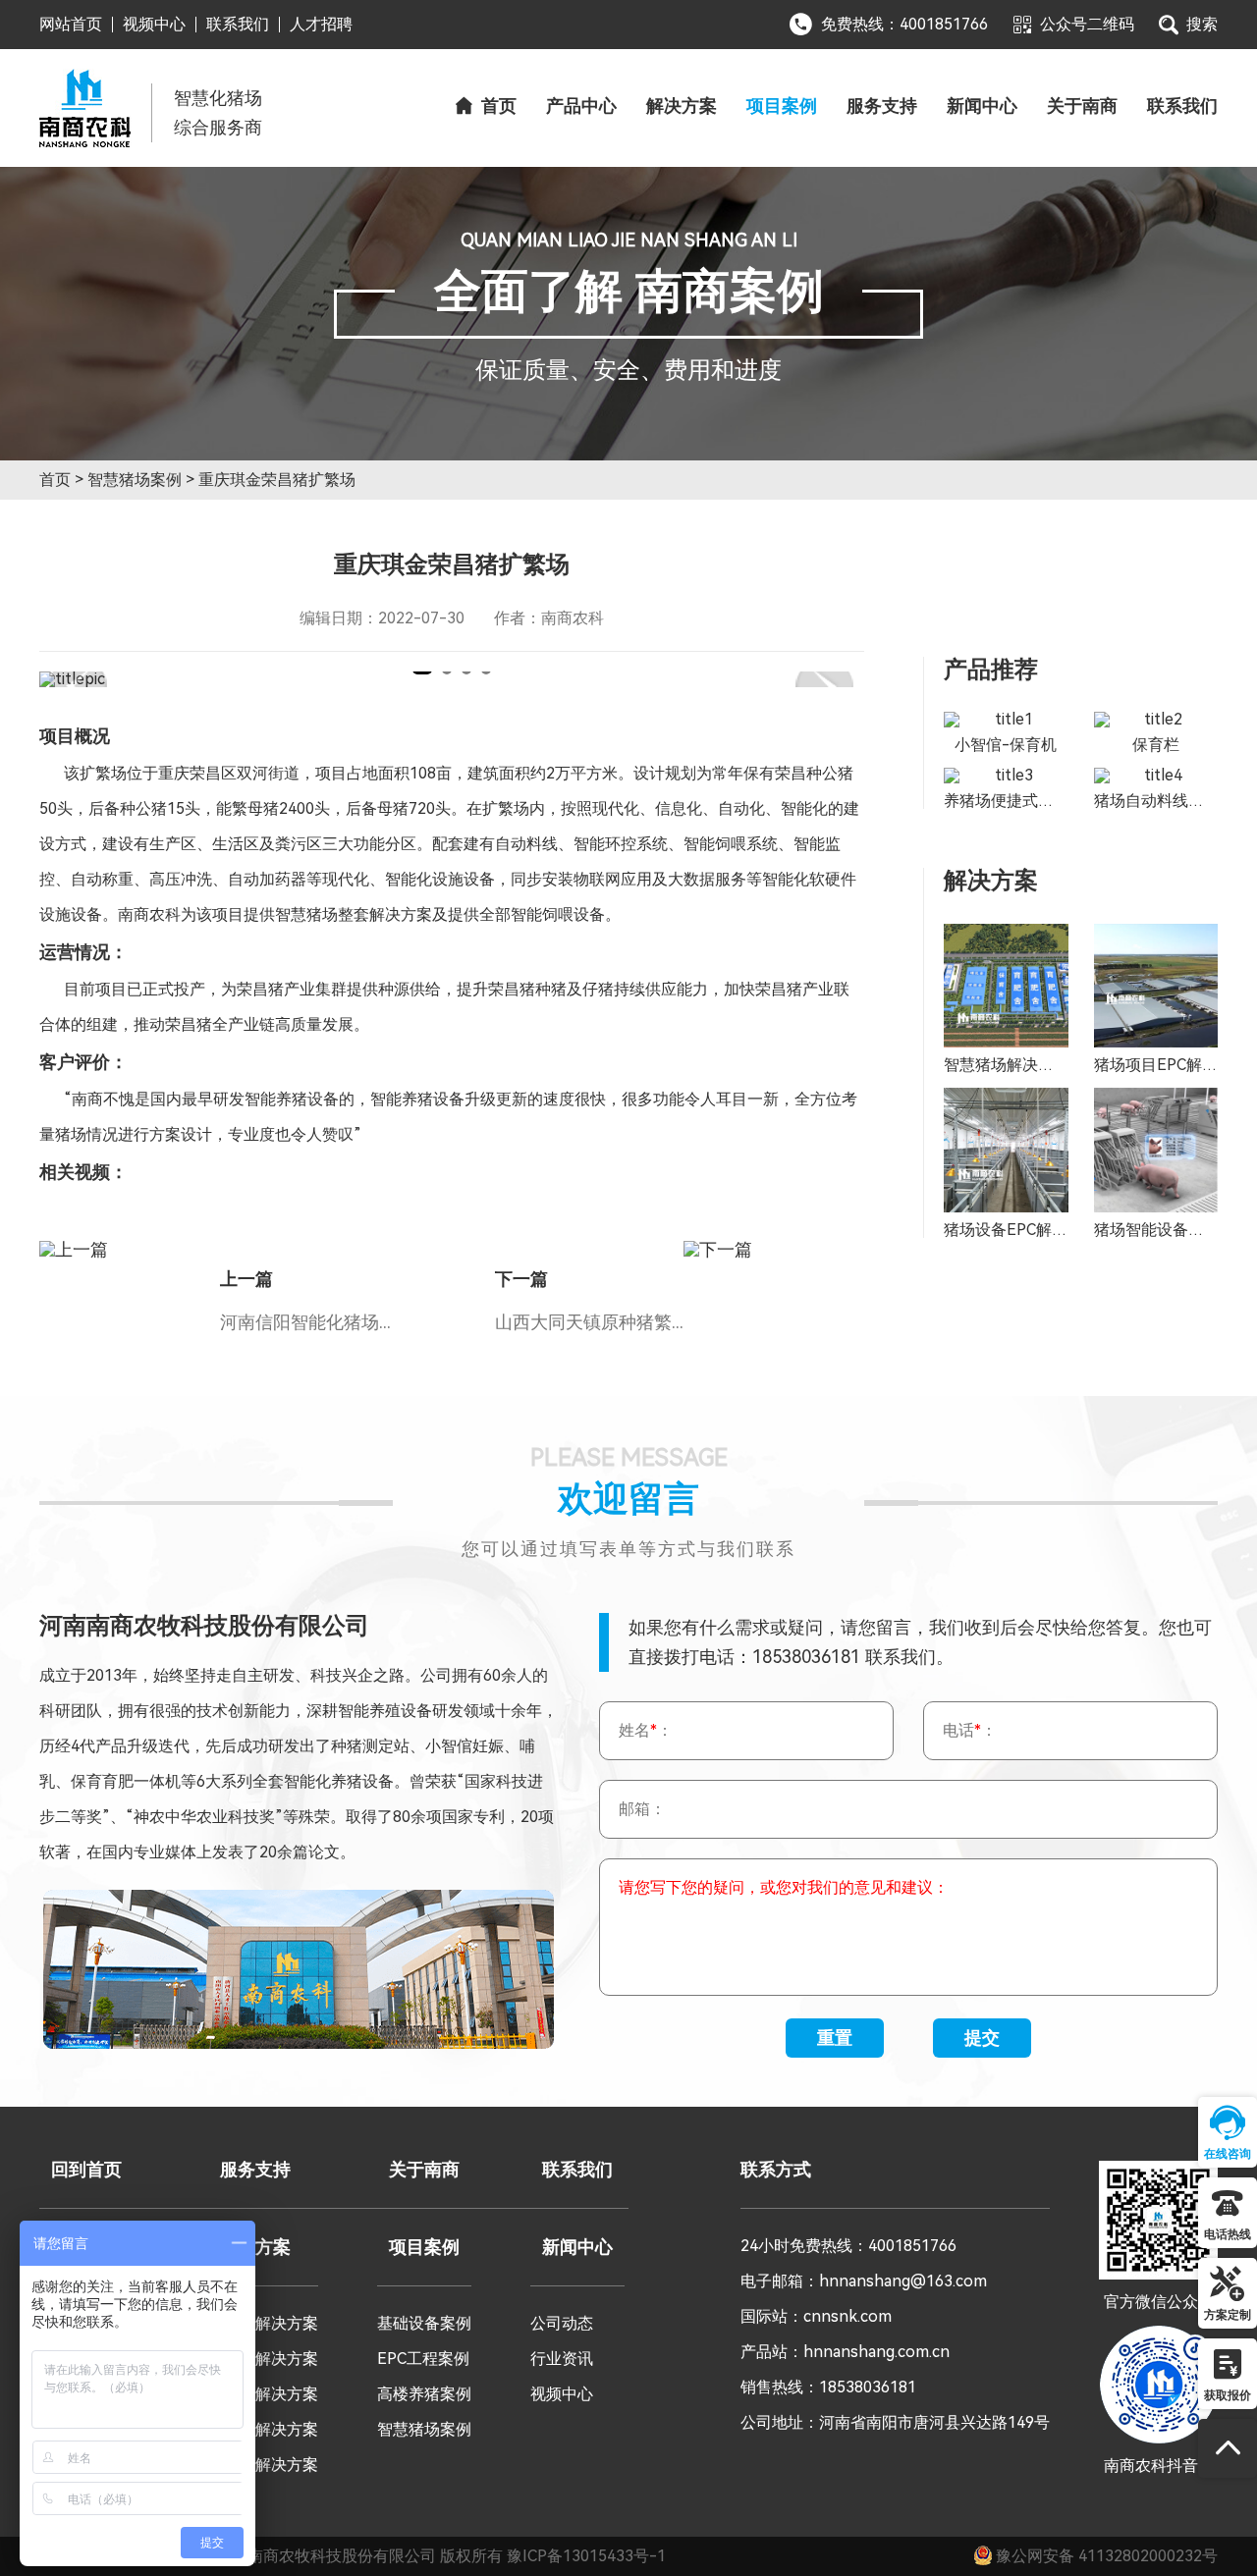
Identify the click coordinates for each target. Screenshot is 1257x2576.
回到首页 (86, 2170)
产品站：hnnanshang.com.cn (845, 2352)
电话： (970, 1730)
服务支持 (882, 106)
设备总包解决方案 (255, 2394)
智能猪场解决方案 (255, 2323)
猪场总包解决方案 (255, 2359)
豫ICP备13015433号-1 (586, 2556)
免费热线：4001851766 (904, 24)
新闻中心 (982, 106)
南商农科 (85, 108)
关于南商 (1082, 106)
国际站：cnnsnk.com (816, 2316)
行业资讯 (562, 2359)
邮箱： (642, 1809)
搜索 (1202, 24)
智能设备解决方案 (255, 2465)
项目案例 (782, 106)
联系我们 (238, 25)
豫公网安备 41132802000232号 (1105, 2556)
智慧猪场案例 (135, 480)
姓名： (646, 1730)
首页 (499, 106)
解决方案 (682, 106)
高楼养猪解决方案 (255, 2429)
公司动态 (562, 2323)
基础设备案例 (424, 2323)
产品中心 (581, 106)
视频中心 (154, 25)
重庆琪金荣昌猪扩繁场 (277, 480)
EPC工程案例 (423, 2359)
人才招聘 (321, 25)
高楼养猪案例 (424, 2394)
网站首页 (71, 25)
